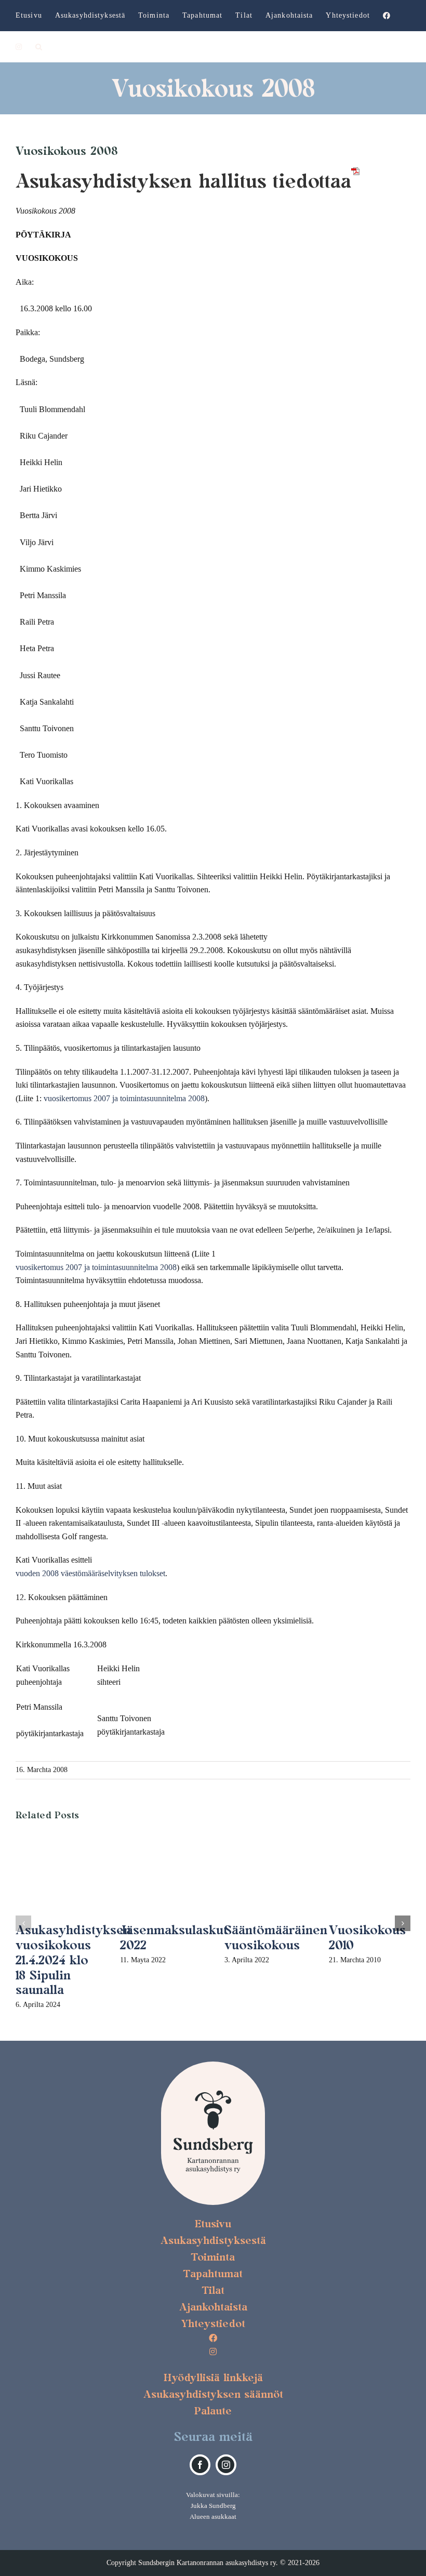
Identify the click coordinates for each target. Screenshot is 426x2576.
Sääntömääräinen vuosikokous (276, 1937)
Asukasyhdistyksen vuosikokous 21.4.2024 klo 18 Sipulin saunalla (73, 1960)
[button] (39, 47)
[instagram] (226, 2465)
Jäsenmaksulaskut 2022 (174, 1937)
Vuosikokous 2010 (367, 1937)
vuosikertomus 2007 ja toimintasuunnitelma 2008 (124, 1098)
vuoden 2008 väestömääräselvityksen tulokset (90, 1573)
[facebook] (200, 2465)
